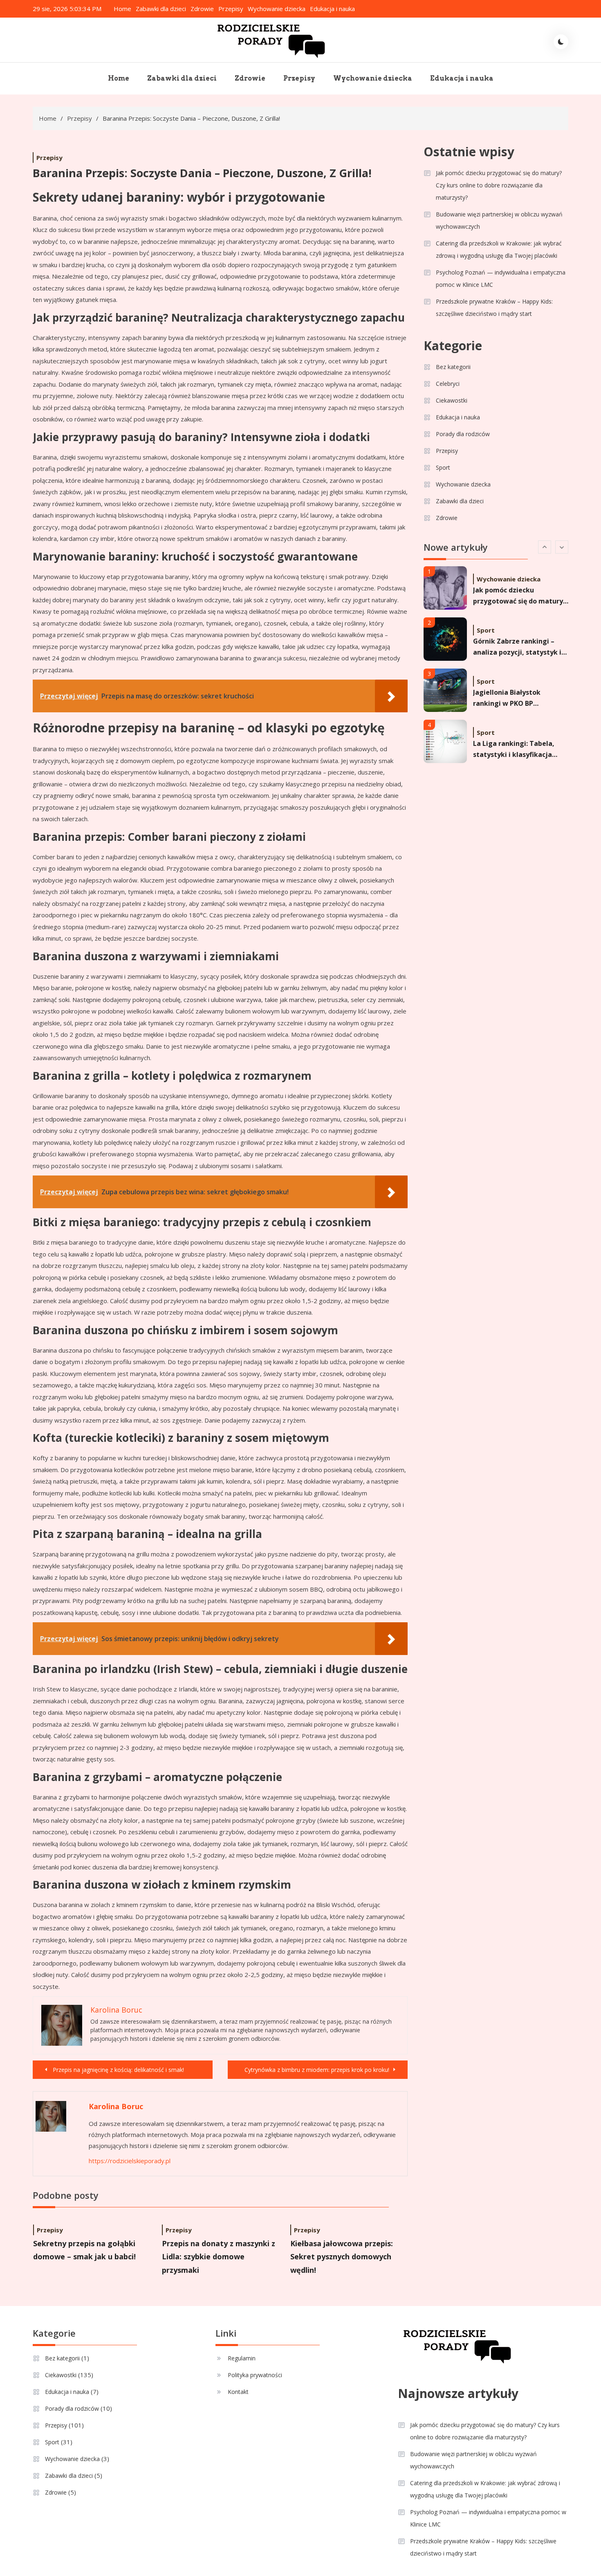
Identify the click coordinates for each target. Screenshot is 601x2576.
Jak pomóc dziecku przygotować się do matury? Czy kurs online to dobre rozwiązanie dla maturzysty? (499, 185)
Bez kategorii (453, 367)
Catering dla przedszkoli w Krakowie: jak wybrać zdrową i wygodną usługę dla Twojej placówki (499, 249)
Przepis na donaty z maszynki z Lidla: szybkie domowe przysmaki (219, 2257)
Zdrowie (202, 9)
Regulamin (242, 2358)
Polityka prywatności (255, 2375)
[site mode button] (561, 42)
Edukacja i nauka (332, 9)
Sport (443, 467)
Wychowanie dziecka (277, 9)
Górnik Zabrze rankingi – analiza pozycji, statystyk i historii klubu (517, 628)
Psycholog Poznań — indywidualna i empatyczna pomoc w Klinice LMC (501, 278)
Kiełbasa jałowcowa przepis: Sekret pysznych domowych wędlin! (342, 2257)
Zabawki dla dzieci (161, 9)
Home (122, 9)
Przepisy (231, 9)
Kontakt (238, 2392)
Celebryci (448, 384)
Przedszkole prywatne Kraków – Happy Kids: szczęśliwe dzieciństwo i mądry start (494, 307)
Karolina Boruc (116, 2106)
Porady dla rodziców (463, 434)
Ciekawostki (452, 400)
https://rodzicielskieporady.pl (130, 2161)
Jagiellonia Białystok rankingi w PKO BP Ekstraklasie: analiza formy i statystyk (520, 679)
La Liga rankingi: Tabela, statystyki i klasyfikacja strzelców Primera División (517, 730)
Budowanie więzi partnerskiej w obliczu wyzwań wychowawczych (499, 220)
